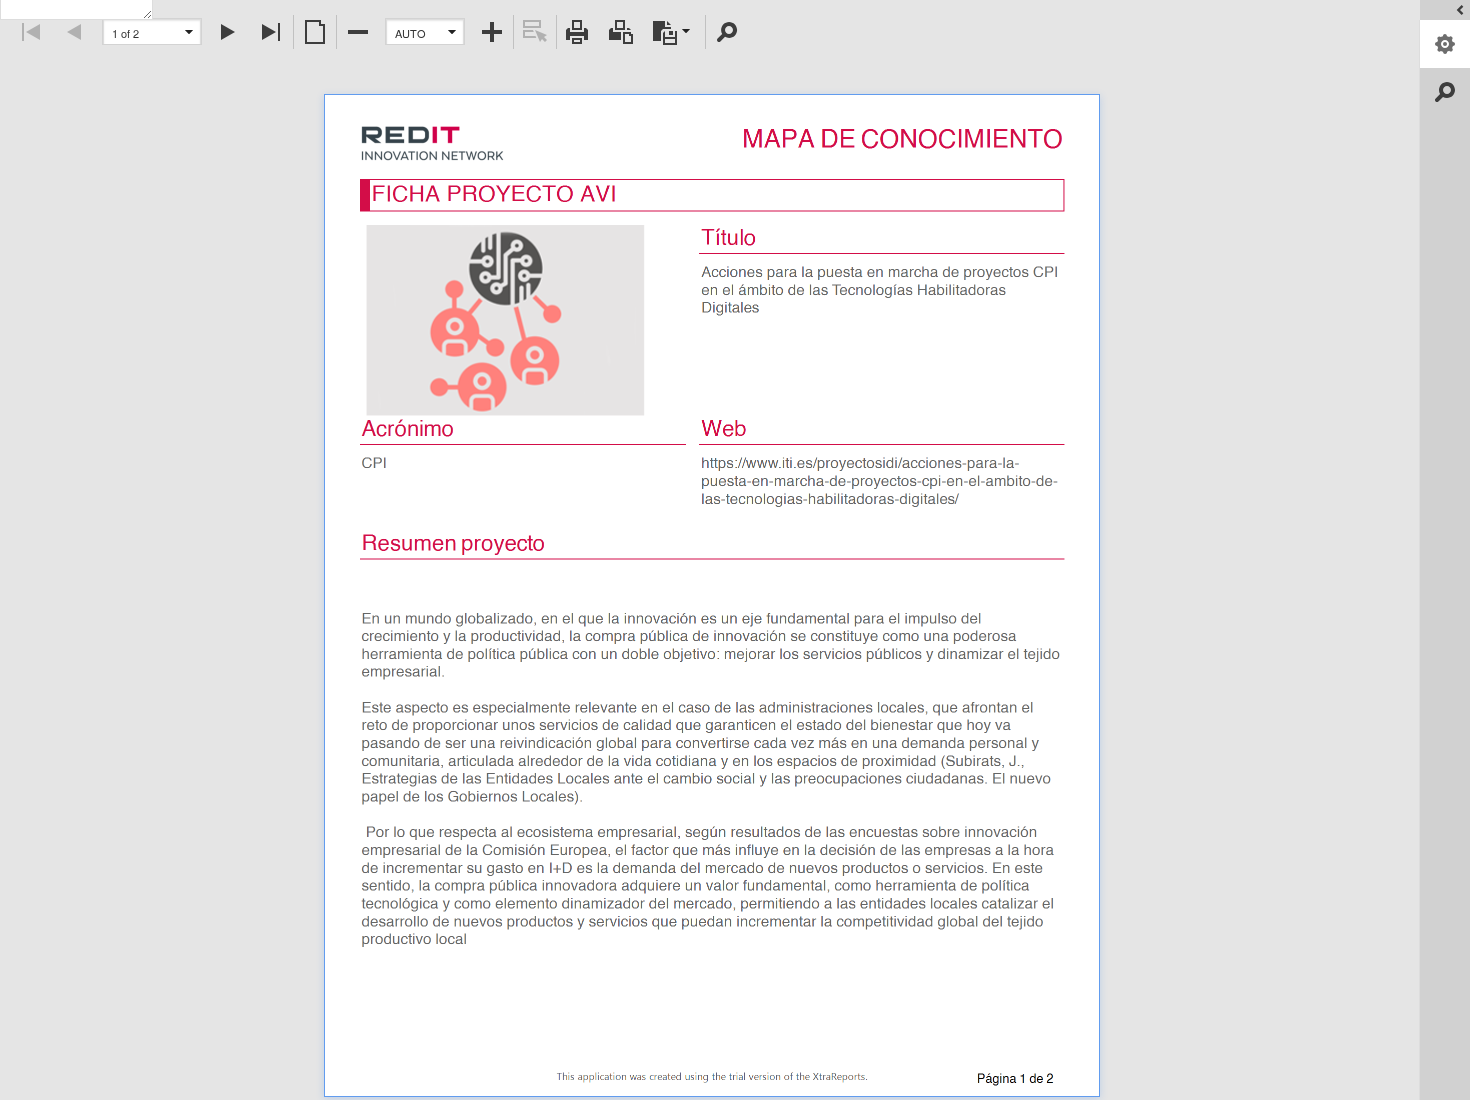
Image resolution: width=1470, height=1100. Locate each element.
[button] (189, 31)
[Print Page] (621, 32)
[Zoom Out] (358, 32)
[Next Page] (229, 32)
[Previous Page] (75, 32)
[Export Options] (1445, 44)
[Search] (727, 32)
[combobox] (152, 33)
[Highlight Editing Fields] (535, 32)
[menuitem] (674, 30)
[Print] (578, 32)
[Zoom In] (492, 32)
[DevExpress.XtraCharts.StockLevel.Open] (1445, 10)
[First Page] (32, 32)
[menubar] (674, 32)
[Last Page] (272, 32)
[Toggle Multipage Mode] (315, 32)
